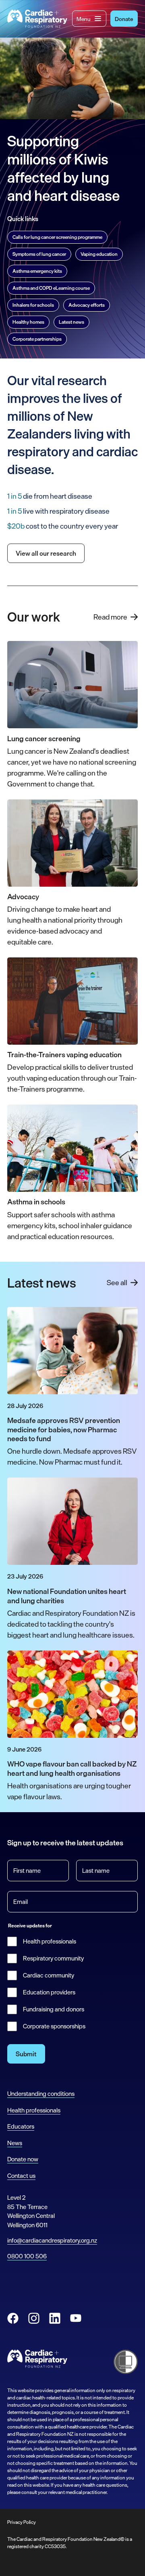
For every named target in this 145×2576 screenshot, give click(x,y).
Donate (124, 19)
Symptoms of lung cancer (39, 254)
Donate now (23, 2159)
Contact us (21, 2176)
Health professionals (50, 1941)
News (15, 2143)
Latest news (71, 322)
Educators (21, 2126)
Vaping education (99, 254)
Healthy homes (28, 322)
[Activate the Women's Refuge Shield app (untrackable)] (126, 2362)
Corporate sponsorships (54, 2026)
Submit (26, 2054)
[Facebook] (13, 2318)
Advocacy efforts (87, 305)
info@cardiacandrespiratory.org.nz (52, 2240)
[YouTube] (76, 2318)
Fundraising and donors (54, 2009)
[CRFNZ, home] (37, 19)
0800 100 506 (27, 2256)
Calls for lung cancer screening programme (57, 237)
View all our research (46, 553)
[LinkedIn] (55, 2318)
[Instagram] (34, 2318)
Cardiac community (49, 1975)
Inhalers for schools (33, 305)
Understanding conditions (41, 2094)
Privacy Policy (22, 2522)
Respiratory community (53, 1958)
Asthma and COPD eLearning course (51, 288)
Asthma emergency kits (37, 271)
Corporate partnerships (37, 339)
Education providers (49, 1992)
